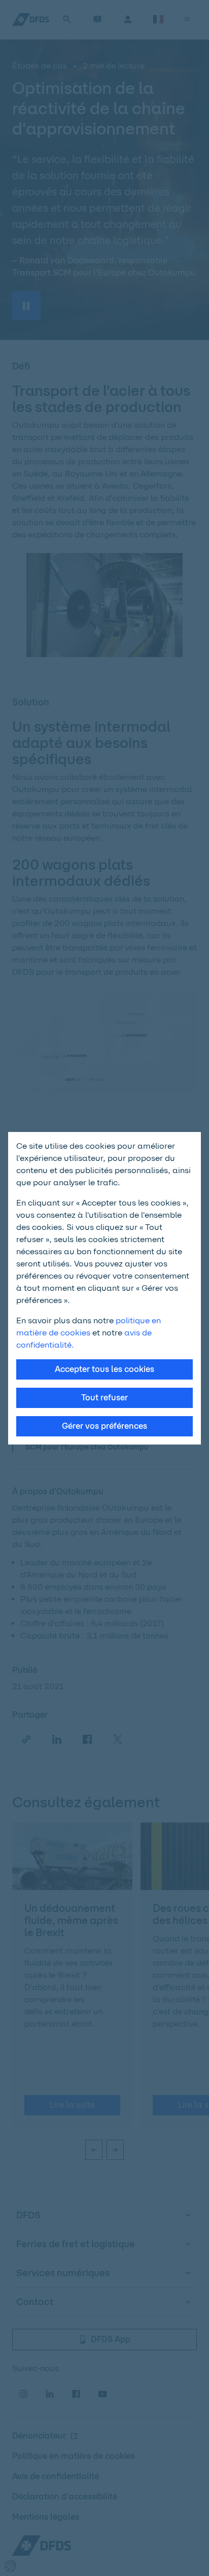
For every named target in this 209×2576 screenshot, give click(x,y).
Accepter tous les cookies (104, 1369)
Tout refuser (104, 1398)
